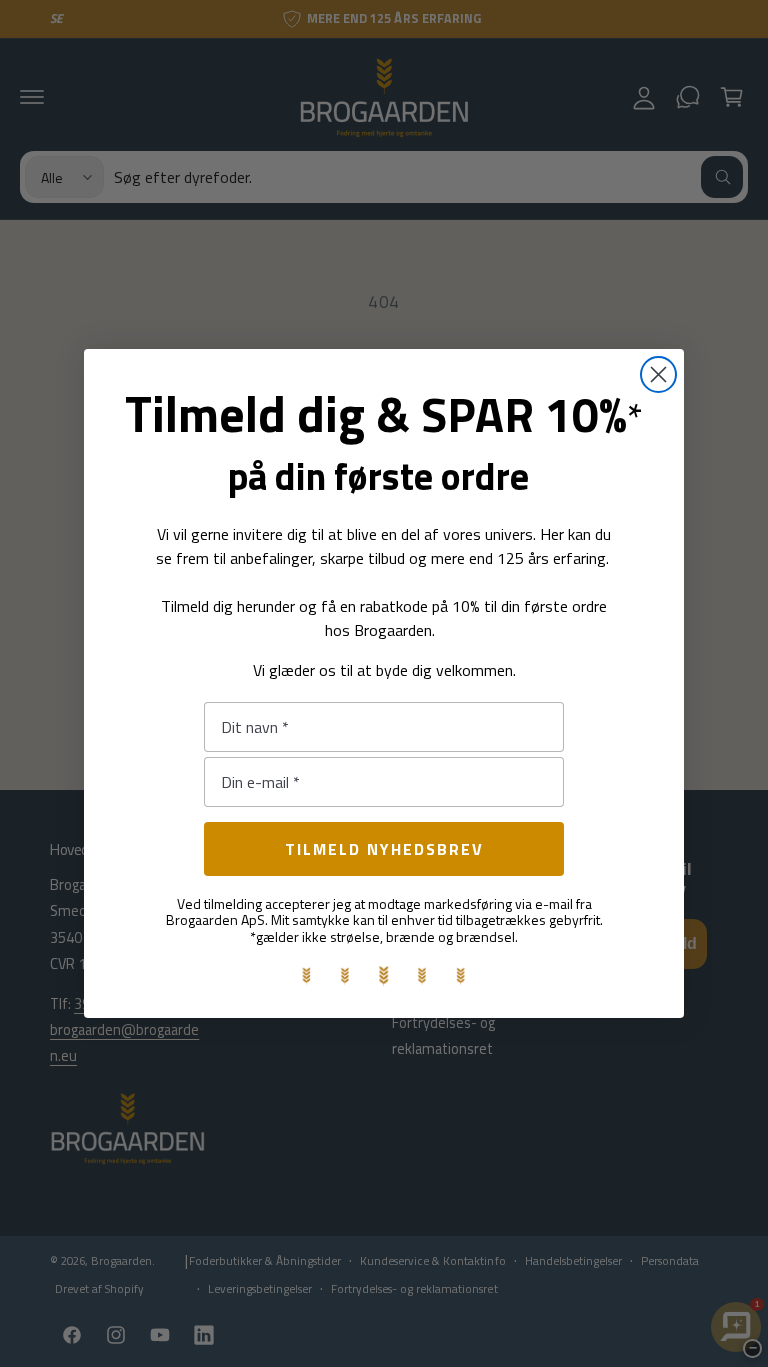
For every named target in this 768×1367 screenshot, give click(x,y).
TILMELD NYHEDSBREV (384, 849)
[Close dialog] (658, 374)
